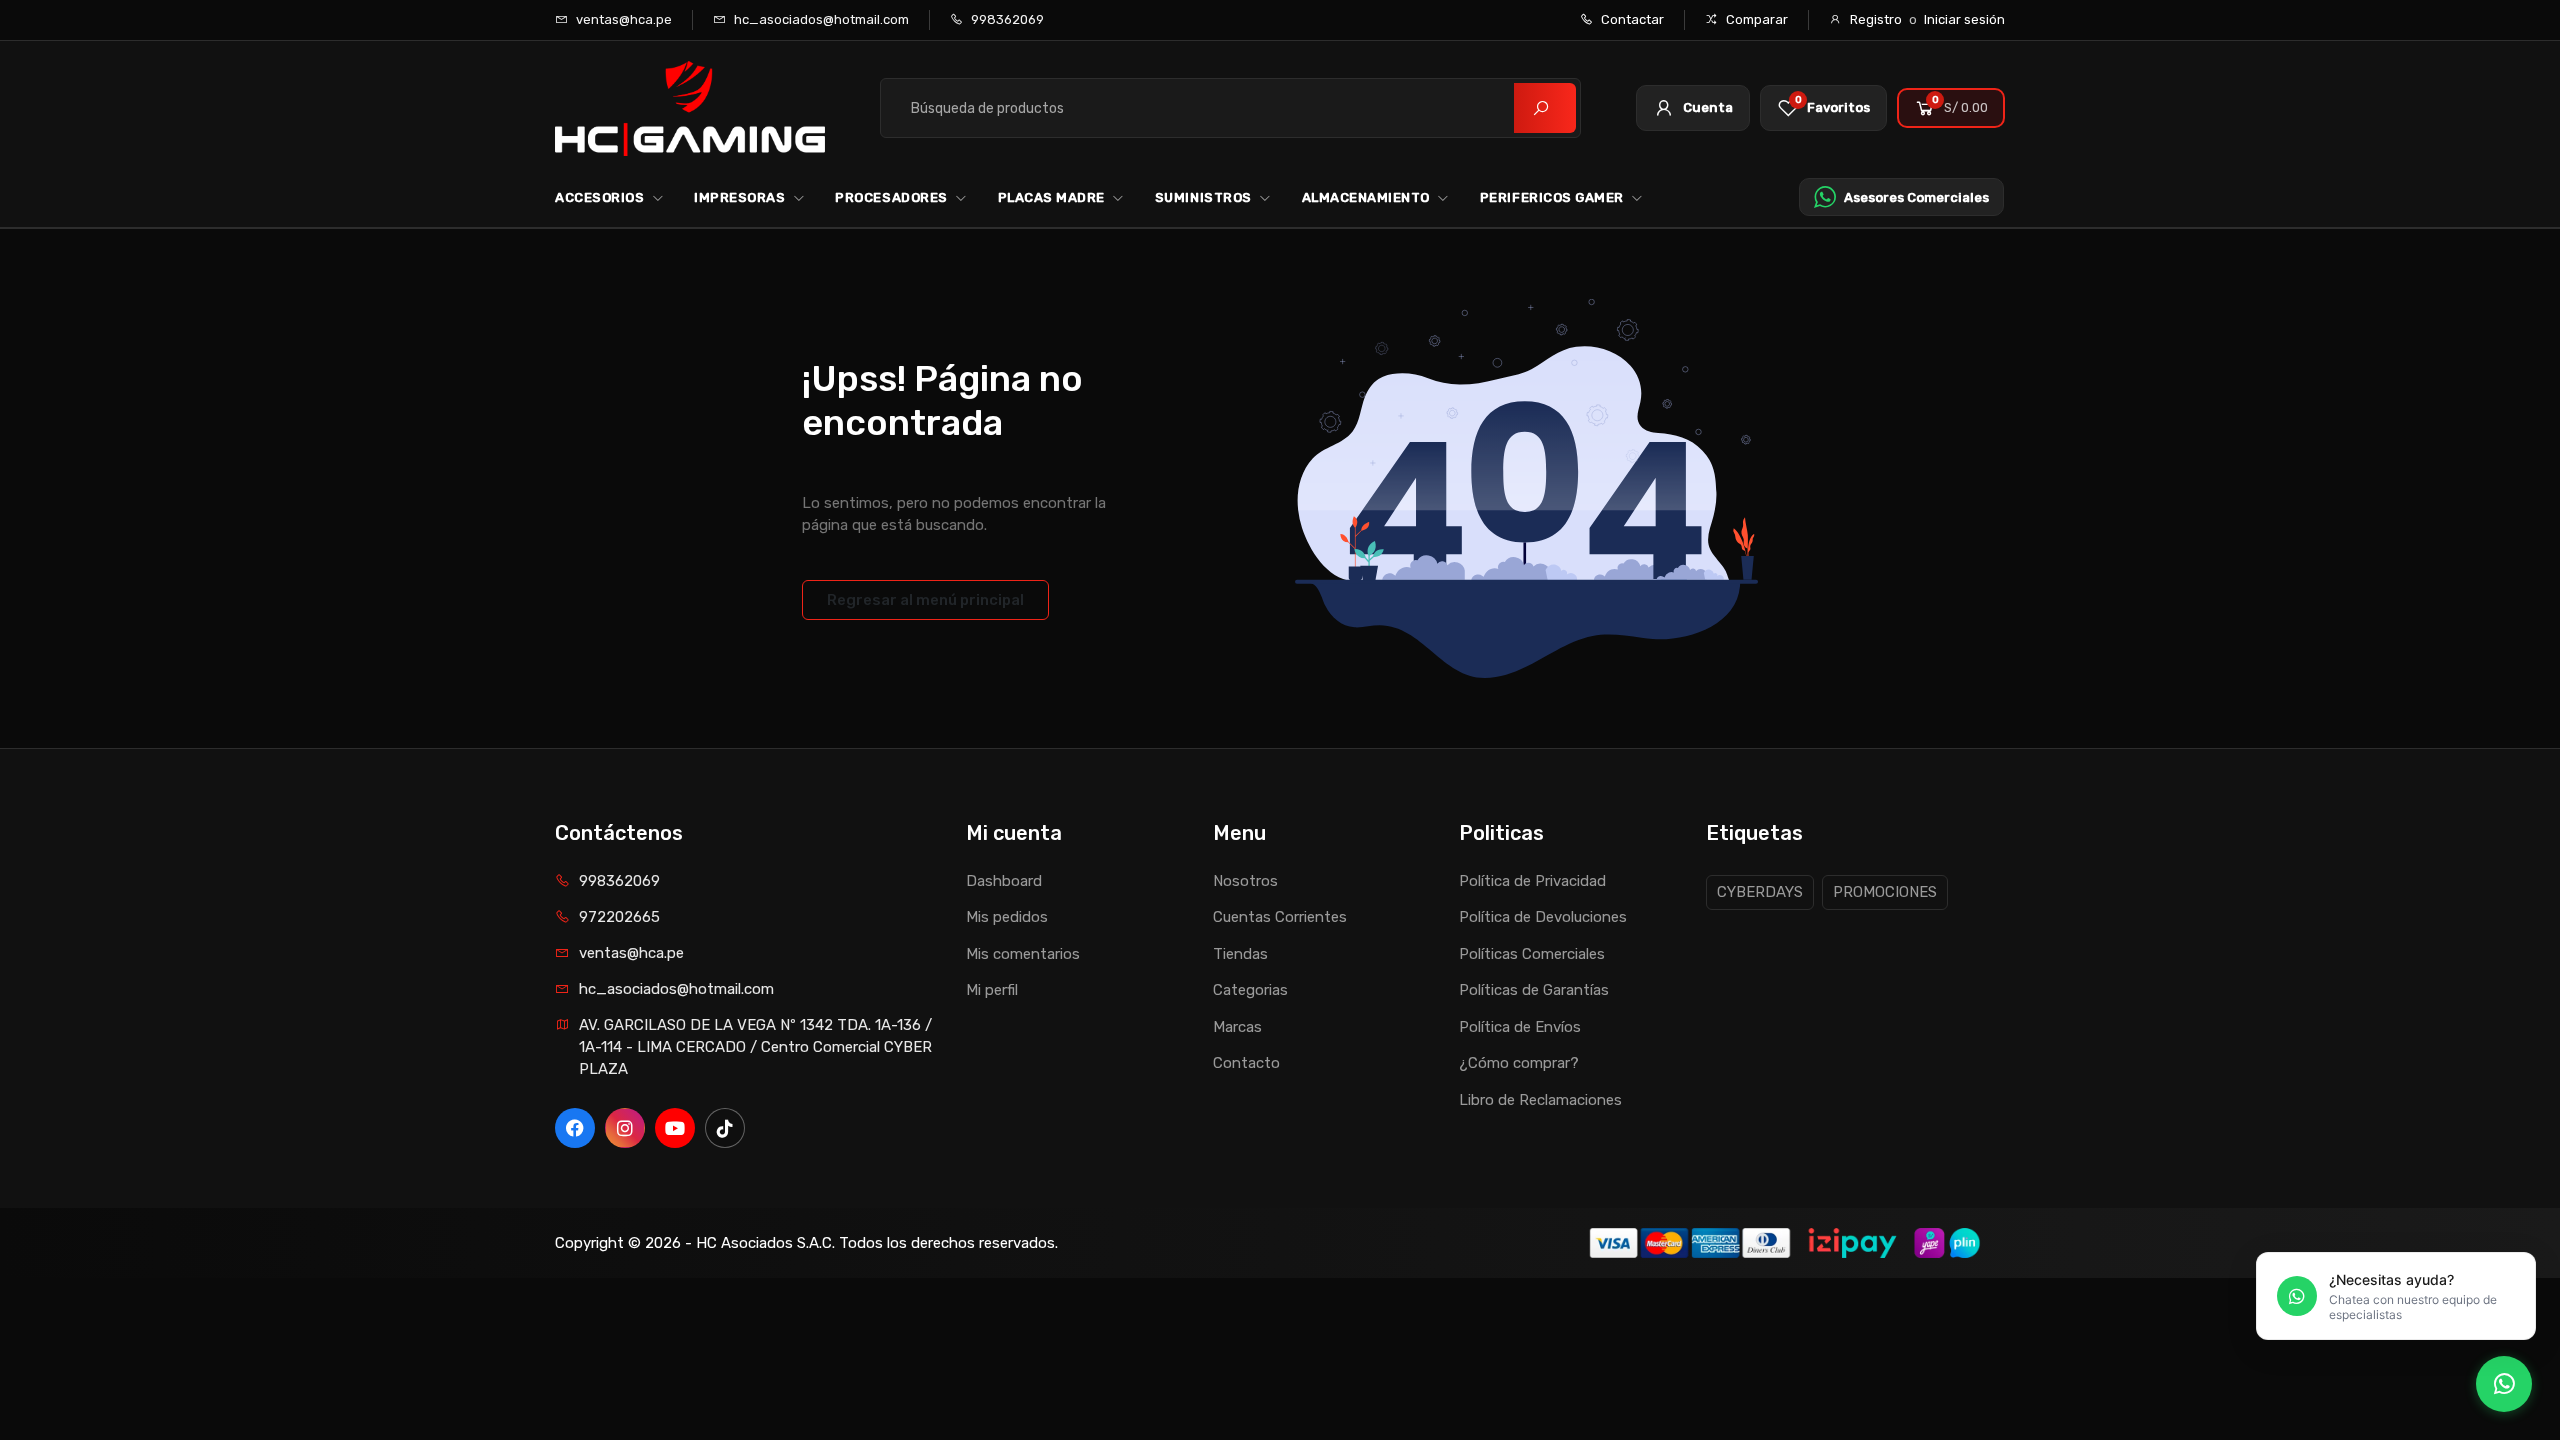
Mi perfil (992, 990)
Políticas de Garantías (1534, 990)
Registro (1876, 19)
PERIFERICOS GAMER (1552, 197)
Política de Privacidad (1532, 881)
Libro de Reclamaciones (1540, 1100)
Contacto (1246, 1063)
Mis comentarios (1023, 954)
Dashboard (1004, 881)
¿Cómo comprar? (1519, 1063)
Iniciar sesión (1964, 19)
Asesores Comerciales (1916, 197)
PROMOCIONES (1885, 892)
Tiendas (1240, 954)
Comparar (1755, 19)
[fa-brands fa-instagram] (625, 1128)
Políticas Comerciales (1532, 954)
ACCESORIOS (599, 197)
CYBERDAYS (1760, 892)
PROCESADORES (891, 197)
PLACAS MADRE (1051, 197)
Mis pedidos (1007, 917)
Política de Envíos (1520, 1027)
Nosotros (1245, 881)
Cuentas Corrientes (1280, 917)
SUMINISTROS (1203, 197)
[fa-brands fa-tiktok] (725, 1128)
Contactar (1631, 19)
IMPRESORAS (739, 197)
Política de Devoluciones (1543, 917)
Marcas (1237, 1027)
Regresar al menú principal (925, 600)
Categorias (1250, 990)
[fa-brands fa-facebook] (575, 1128)
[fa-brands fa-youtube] (675, 1128)
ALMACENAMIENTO (1366, 197)
